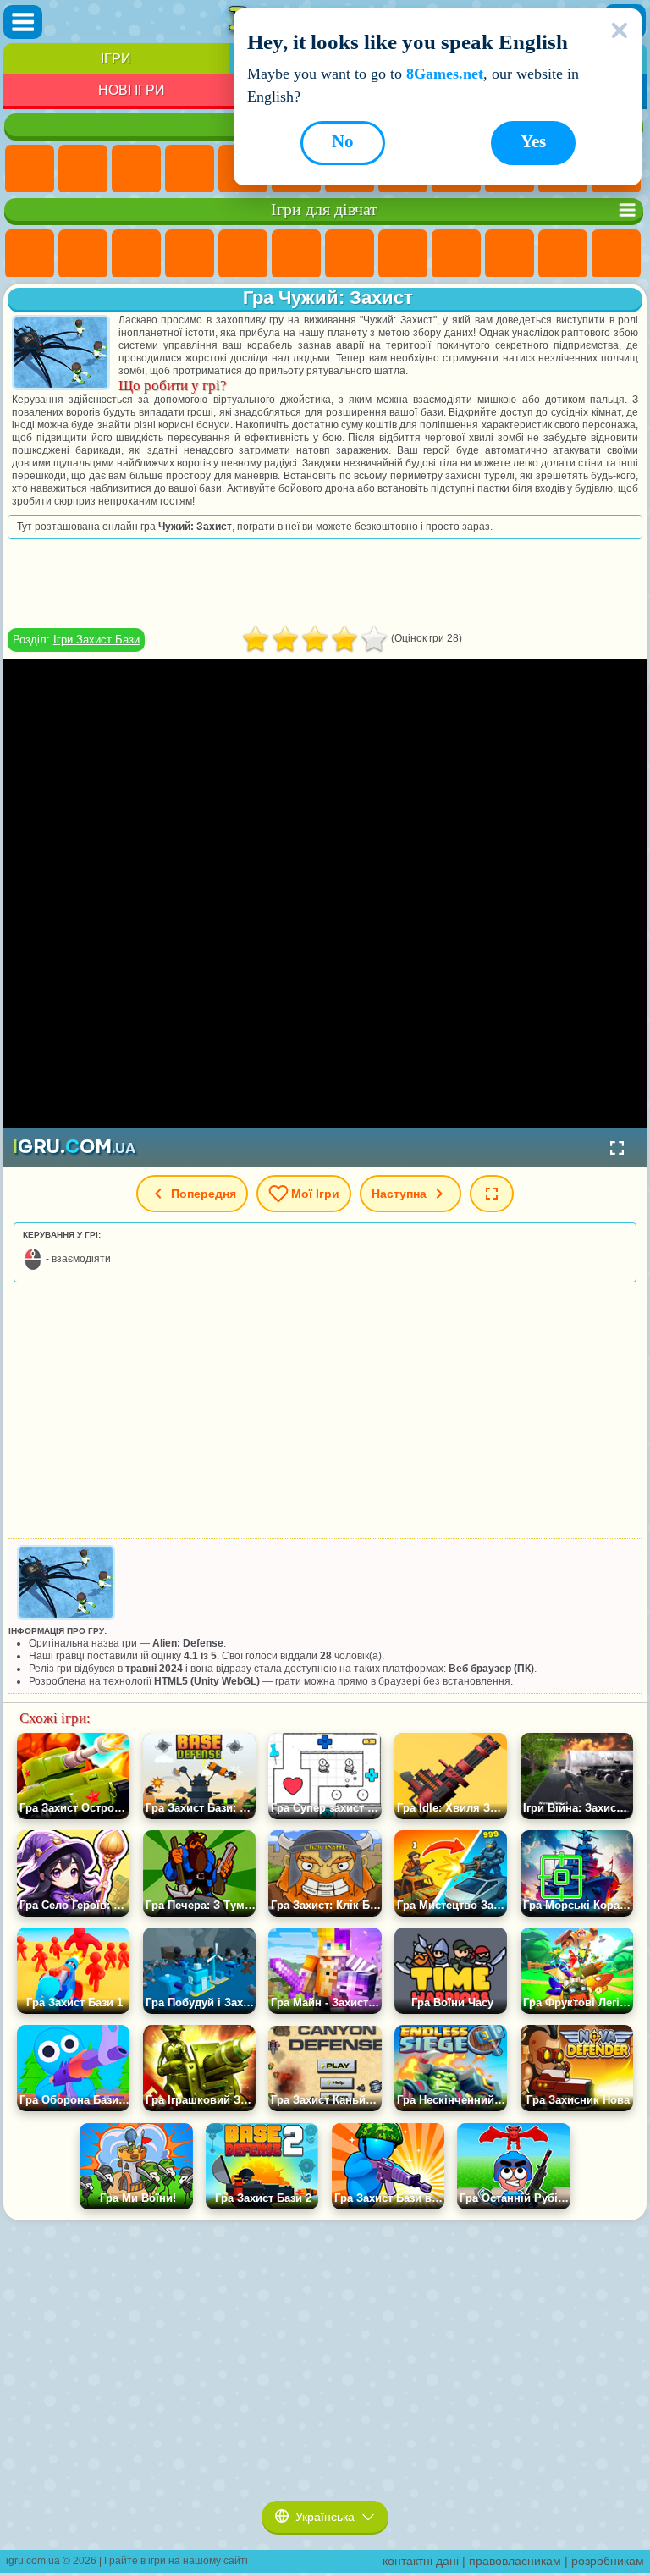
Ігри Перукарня (616, 254)
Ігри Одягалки (563, 254)
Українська (325, 2517)
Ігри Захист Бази (96, 640)
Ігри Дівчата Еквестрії (83, 254)
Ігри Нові (30, 169)
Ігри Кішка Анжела (456, 254)
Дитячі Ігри (190, 169)
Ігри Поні (30, 254)
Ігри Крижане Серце (510, 254)
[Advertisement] (325, 583)
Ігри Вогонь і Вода (136, 254)
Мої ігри (315, 1194)
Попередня (204, 1194)
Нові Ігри (132, 90)
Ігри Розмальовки (403, 254)
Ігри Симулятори (136, 169)
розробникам (608, 2561)
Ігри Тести (243, 254)
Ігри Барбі (190, 254)
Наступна (399, 1194)
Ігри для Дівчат (83, 169)
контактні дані (421, 2561)
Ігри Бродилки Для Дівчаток (350, 254)
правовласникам (515, 2561)
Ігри (116, 59)
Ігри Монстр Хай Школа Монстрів (296, 254)
